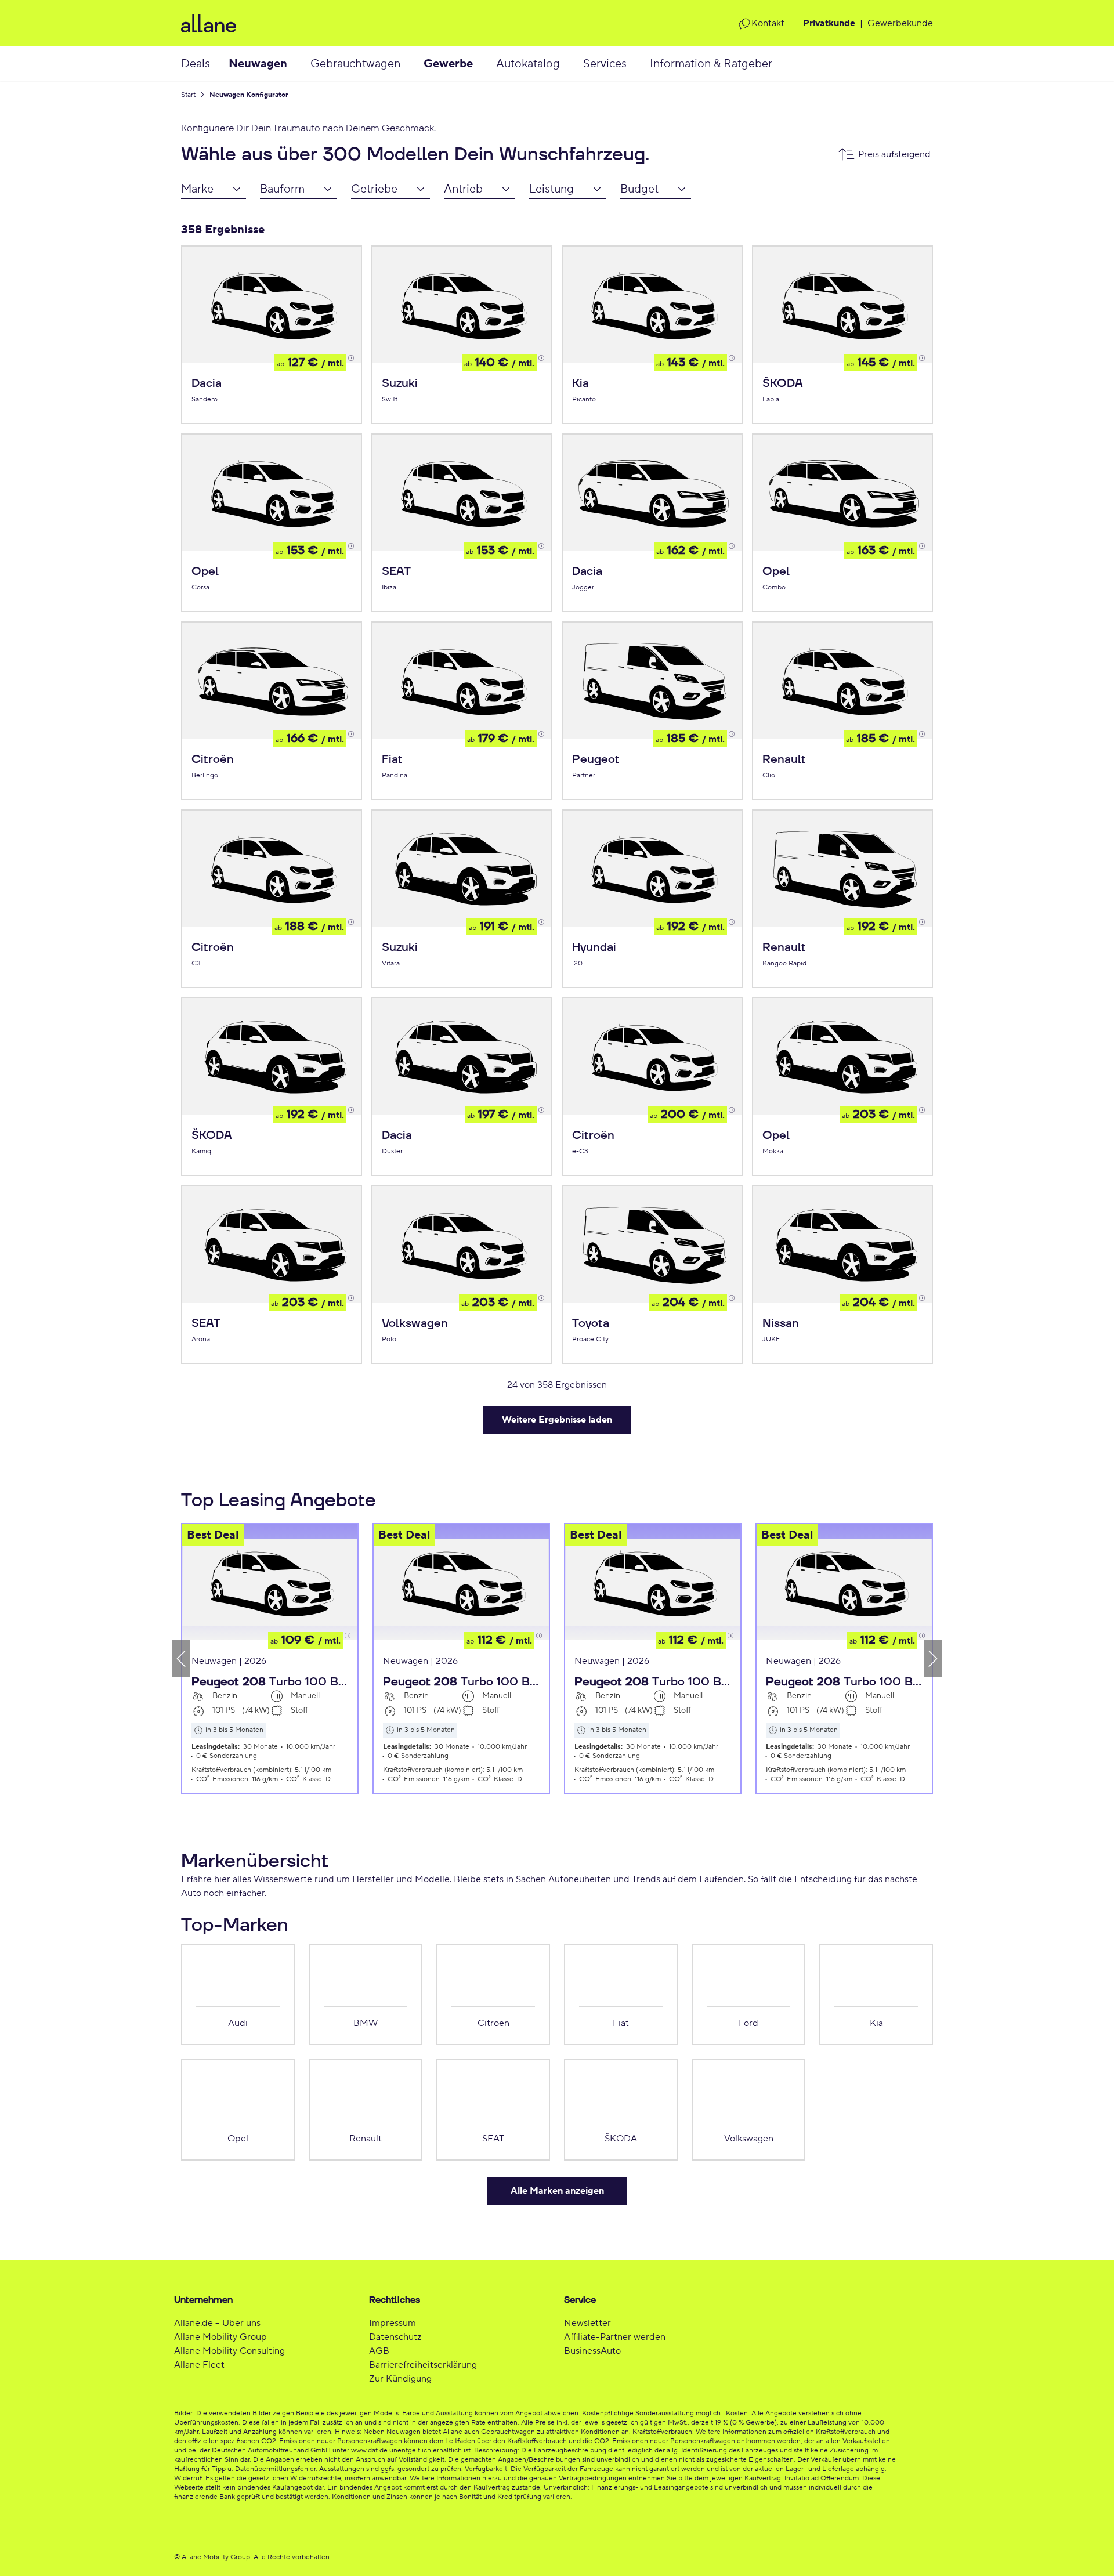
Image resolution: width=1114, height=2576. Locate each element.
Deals (196, 64)
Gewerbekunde (900, 23)
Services (605, 64)
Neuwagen (258, 64)
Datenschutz (395, 2337)
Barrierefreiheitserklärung (423, 2365)
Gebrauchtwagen (355, 64)
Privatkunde (829, 23)
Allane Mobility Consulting (229, 2351)
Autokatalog (528, 64)
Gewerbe (448, 64)
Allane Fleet (199, 2365)
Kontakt (768, 23)
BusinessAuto (592, 2351)
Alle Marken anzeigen (557, 2191)
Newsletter (587, 2323)
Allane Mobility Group (220, 2337)
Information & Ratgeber (711, 64)
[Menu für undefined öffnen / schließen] (299, 64)
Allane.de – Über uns (217, 2323)
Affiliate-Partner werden (615, 2337)
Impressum (393, 2323)
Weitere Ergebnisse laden (557, 1420)
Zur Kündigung (400, 2379)
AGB (379, 2351)
